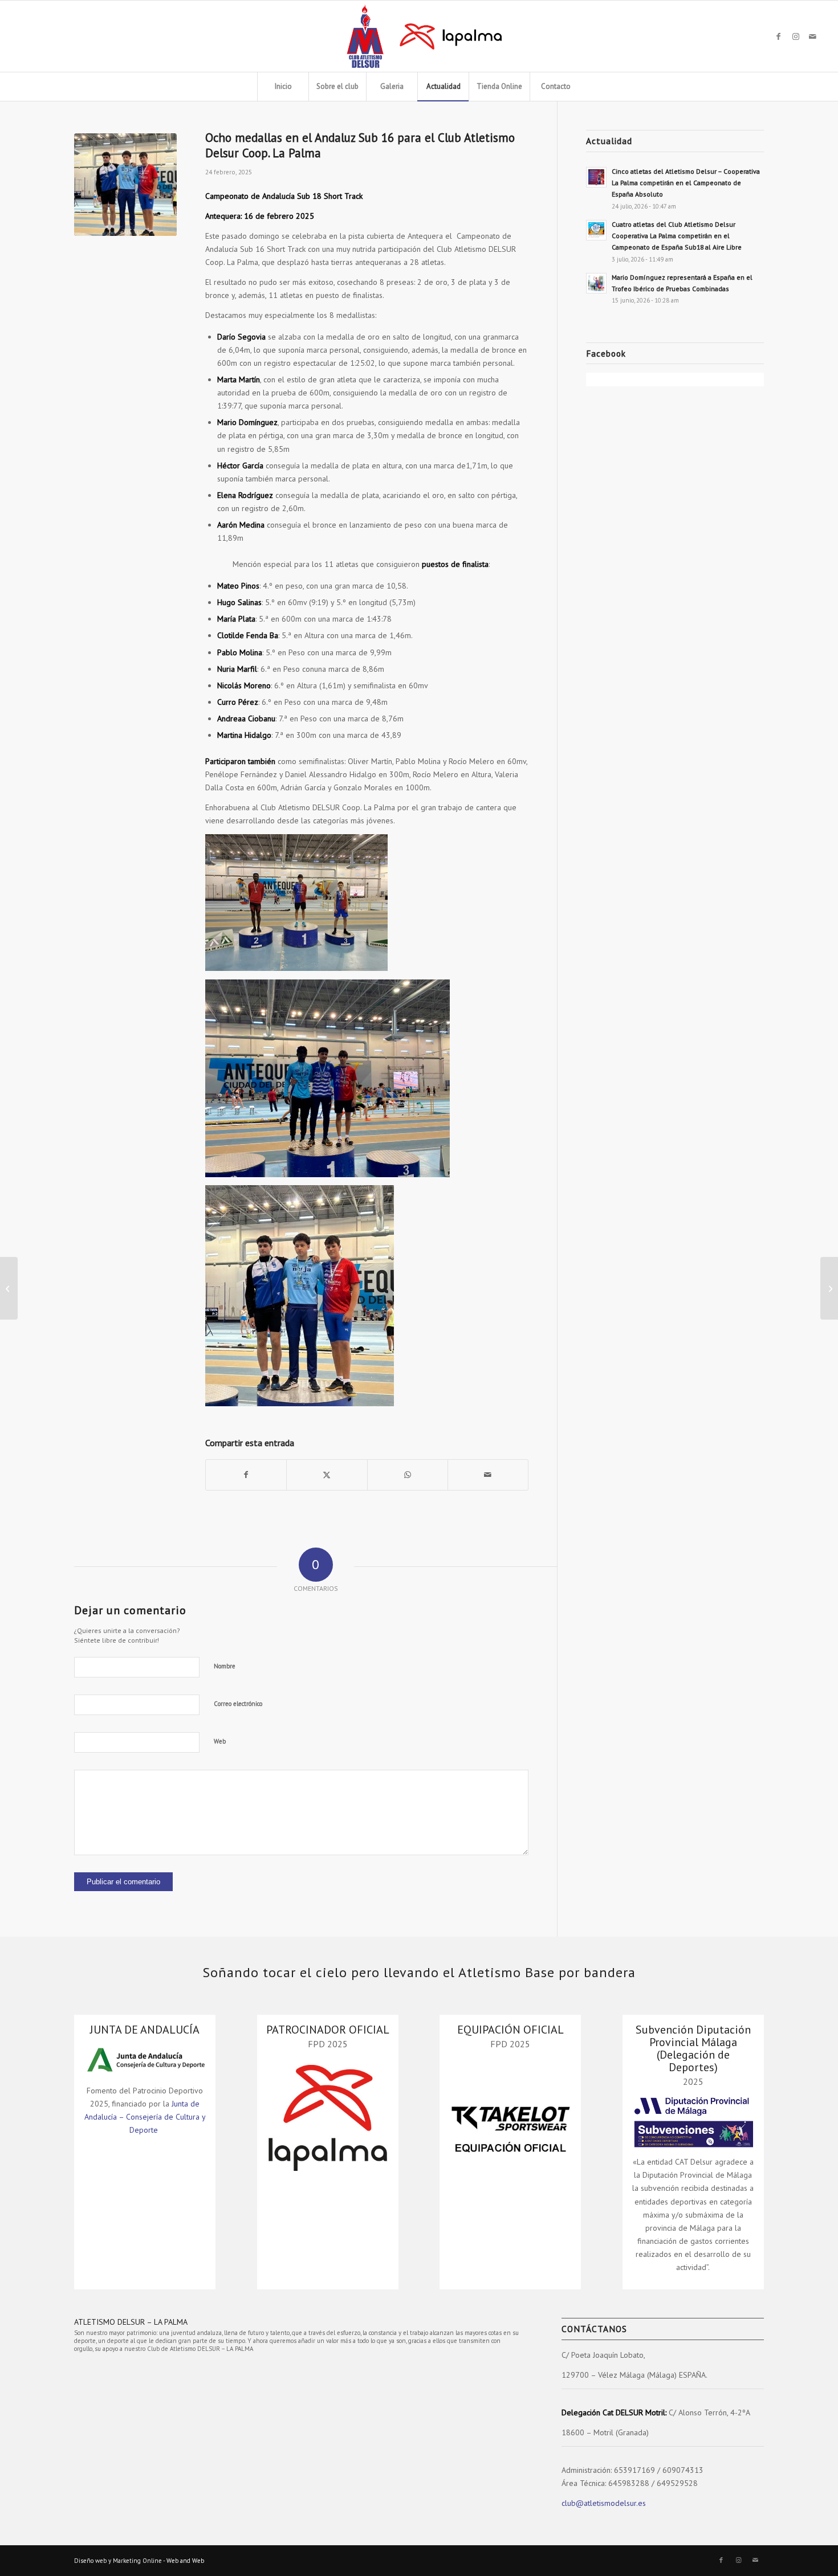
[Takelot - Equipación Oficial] (510, 2118)
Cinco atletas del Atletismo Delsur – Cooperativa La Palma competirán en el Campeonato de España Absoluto (686, 183)
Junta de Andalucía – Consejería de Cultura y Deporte (145, 2117)
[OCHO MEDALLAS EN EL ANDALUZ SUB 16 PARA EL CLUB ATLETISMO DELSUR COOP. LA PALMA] (125, 185)
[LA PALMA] (328, 2118)
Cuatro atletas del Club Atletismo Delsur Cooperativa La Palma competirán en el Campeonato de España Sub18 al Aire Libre (677, 236)
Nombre (225, 1666)
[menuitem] (283, 87)
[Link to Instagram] (796, 36)
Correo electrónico (238, 1704)
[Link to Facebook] (779, 36)
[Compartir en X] (327, 1475)
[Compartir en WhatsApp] (408, 1475)
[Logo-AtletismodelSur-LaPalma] (419, 36)
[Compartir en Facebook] (246, 1475)
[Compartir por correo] (488, 1475)
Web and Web (185, 2561)
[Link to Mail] (813, 36)
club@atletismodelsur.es (604, 2503)
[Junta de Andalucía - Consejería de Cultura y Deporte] (145, 2059)
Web (220, 1741)
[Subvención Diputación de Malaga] (693, 2121)
